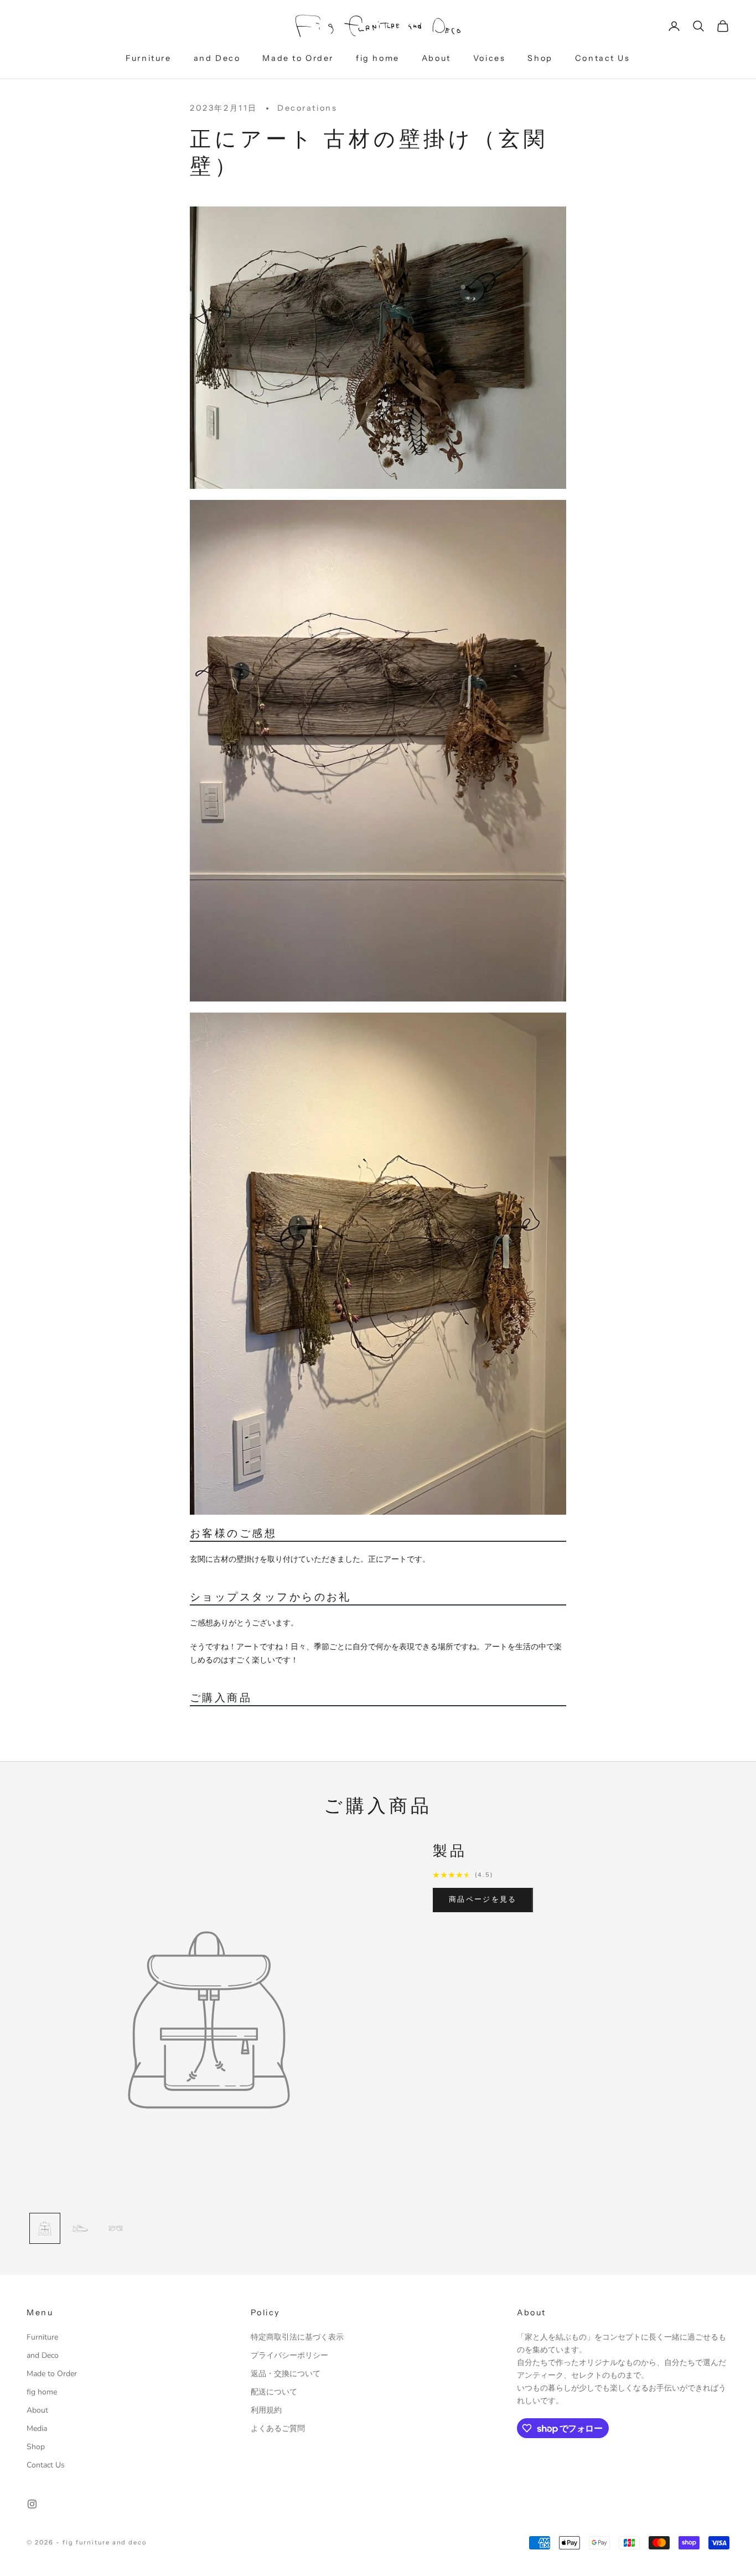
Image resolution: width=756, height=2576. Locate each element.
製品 (450, 1851)
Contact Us (603, 58)
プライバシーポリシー (289, 2355)
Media (37, 2428)
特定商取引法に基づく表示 (297, 2337)
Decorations (307, 108)
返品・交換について (286, 2374)
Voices (490, 58)
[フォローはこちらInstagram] (32, 2504)
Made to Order (298, 58)
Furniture (148, 58)
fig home (378, 58)
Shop (540, 58)
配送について (274, 2392)
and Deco (217, 58)
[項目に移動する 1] (45, 2228)
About (436, 58)
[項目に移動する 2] (80, 2228)
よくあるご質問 (278, 2428)
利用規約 (266, 2410)
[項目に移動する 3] (116, 2228)
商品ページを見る (483, 1900)
